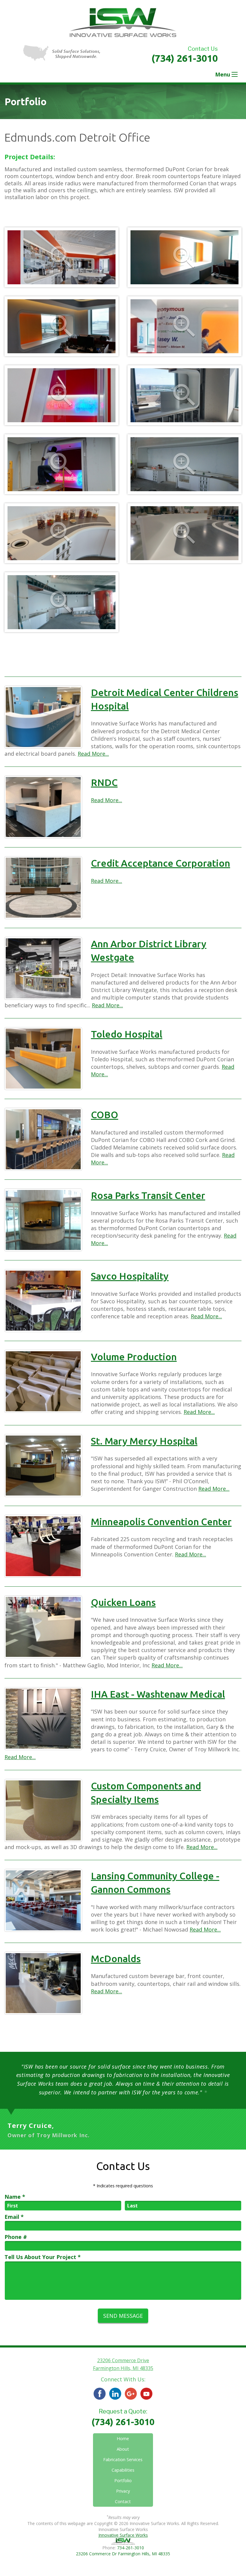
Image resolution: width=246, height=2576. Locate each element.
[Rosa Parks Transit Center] (43, 1220)
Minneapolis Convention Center (161, 1522)
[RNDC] (43, 807)
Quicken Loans (123, 1602)
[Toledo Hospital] (43, 1059)
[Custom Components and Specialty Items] (43, 1810)
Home (123, 2439)
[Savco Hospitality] (43, 1301)
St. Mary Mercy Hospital (144, 1441)
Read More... (93, 754)
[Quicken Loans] (43, 1627)
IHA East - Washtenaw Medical (158, 1694)
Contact (123, 2501)
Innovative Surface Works (123, 2535)
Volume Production (134, 1357)
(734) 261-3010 (185, 58)
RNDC (104, 782)
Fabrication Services (123, 2459)
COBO (105, 1115)
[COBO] (43, 1139)
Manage (137, 2560)
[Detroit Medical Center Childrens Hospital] (43, 717)
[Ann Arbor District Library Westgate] (43, 968)
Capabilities (123, 2470)
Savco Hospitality (130, 1276)
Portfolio (123, 2480)
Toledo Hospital (127, 1034)
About (123, 2449)
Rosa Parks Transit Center (148, 1195)
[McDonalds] (43, 1983)
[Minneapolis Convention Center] (43, 1546)
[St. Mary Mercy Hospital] (43, 1466)
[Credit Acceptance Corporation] (43, 888)
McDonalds (116, 1959)
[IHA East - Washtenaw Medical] (43, 1719)
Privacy (123, 2491)
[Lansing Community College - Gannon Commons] (43, 1900)
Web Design (113, 2560)
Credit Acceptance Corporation (160, 863)
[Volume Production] (43, 1381)
